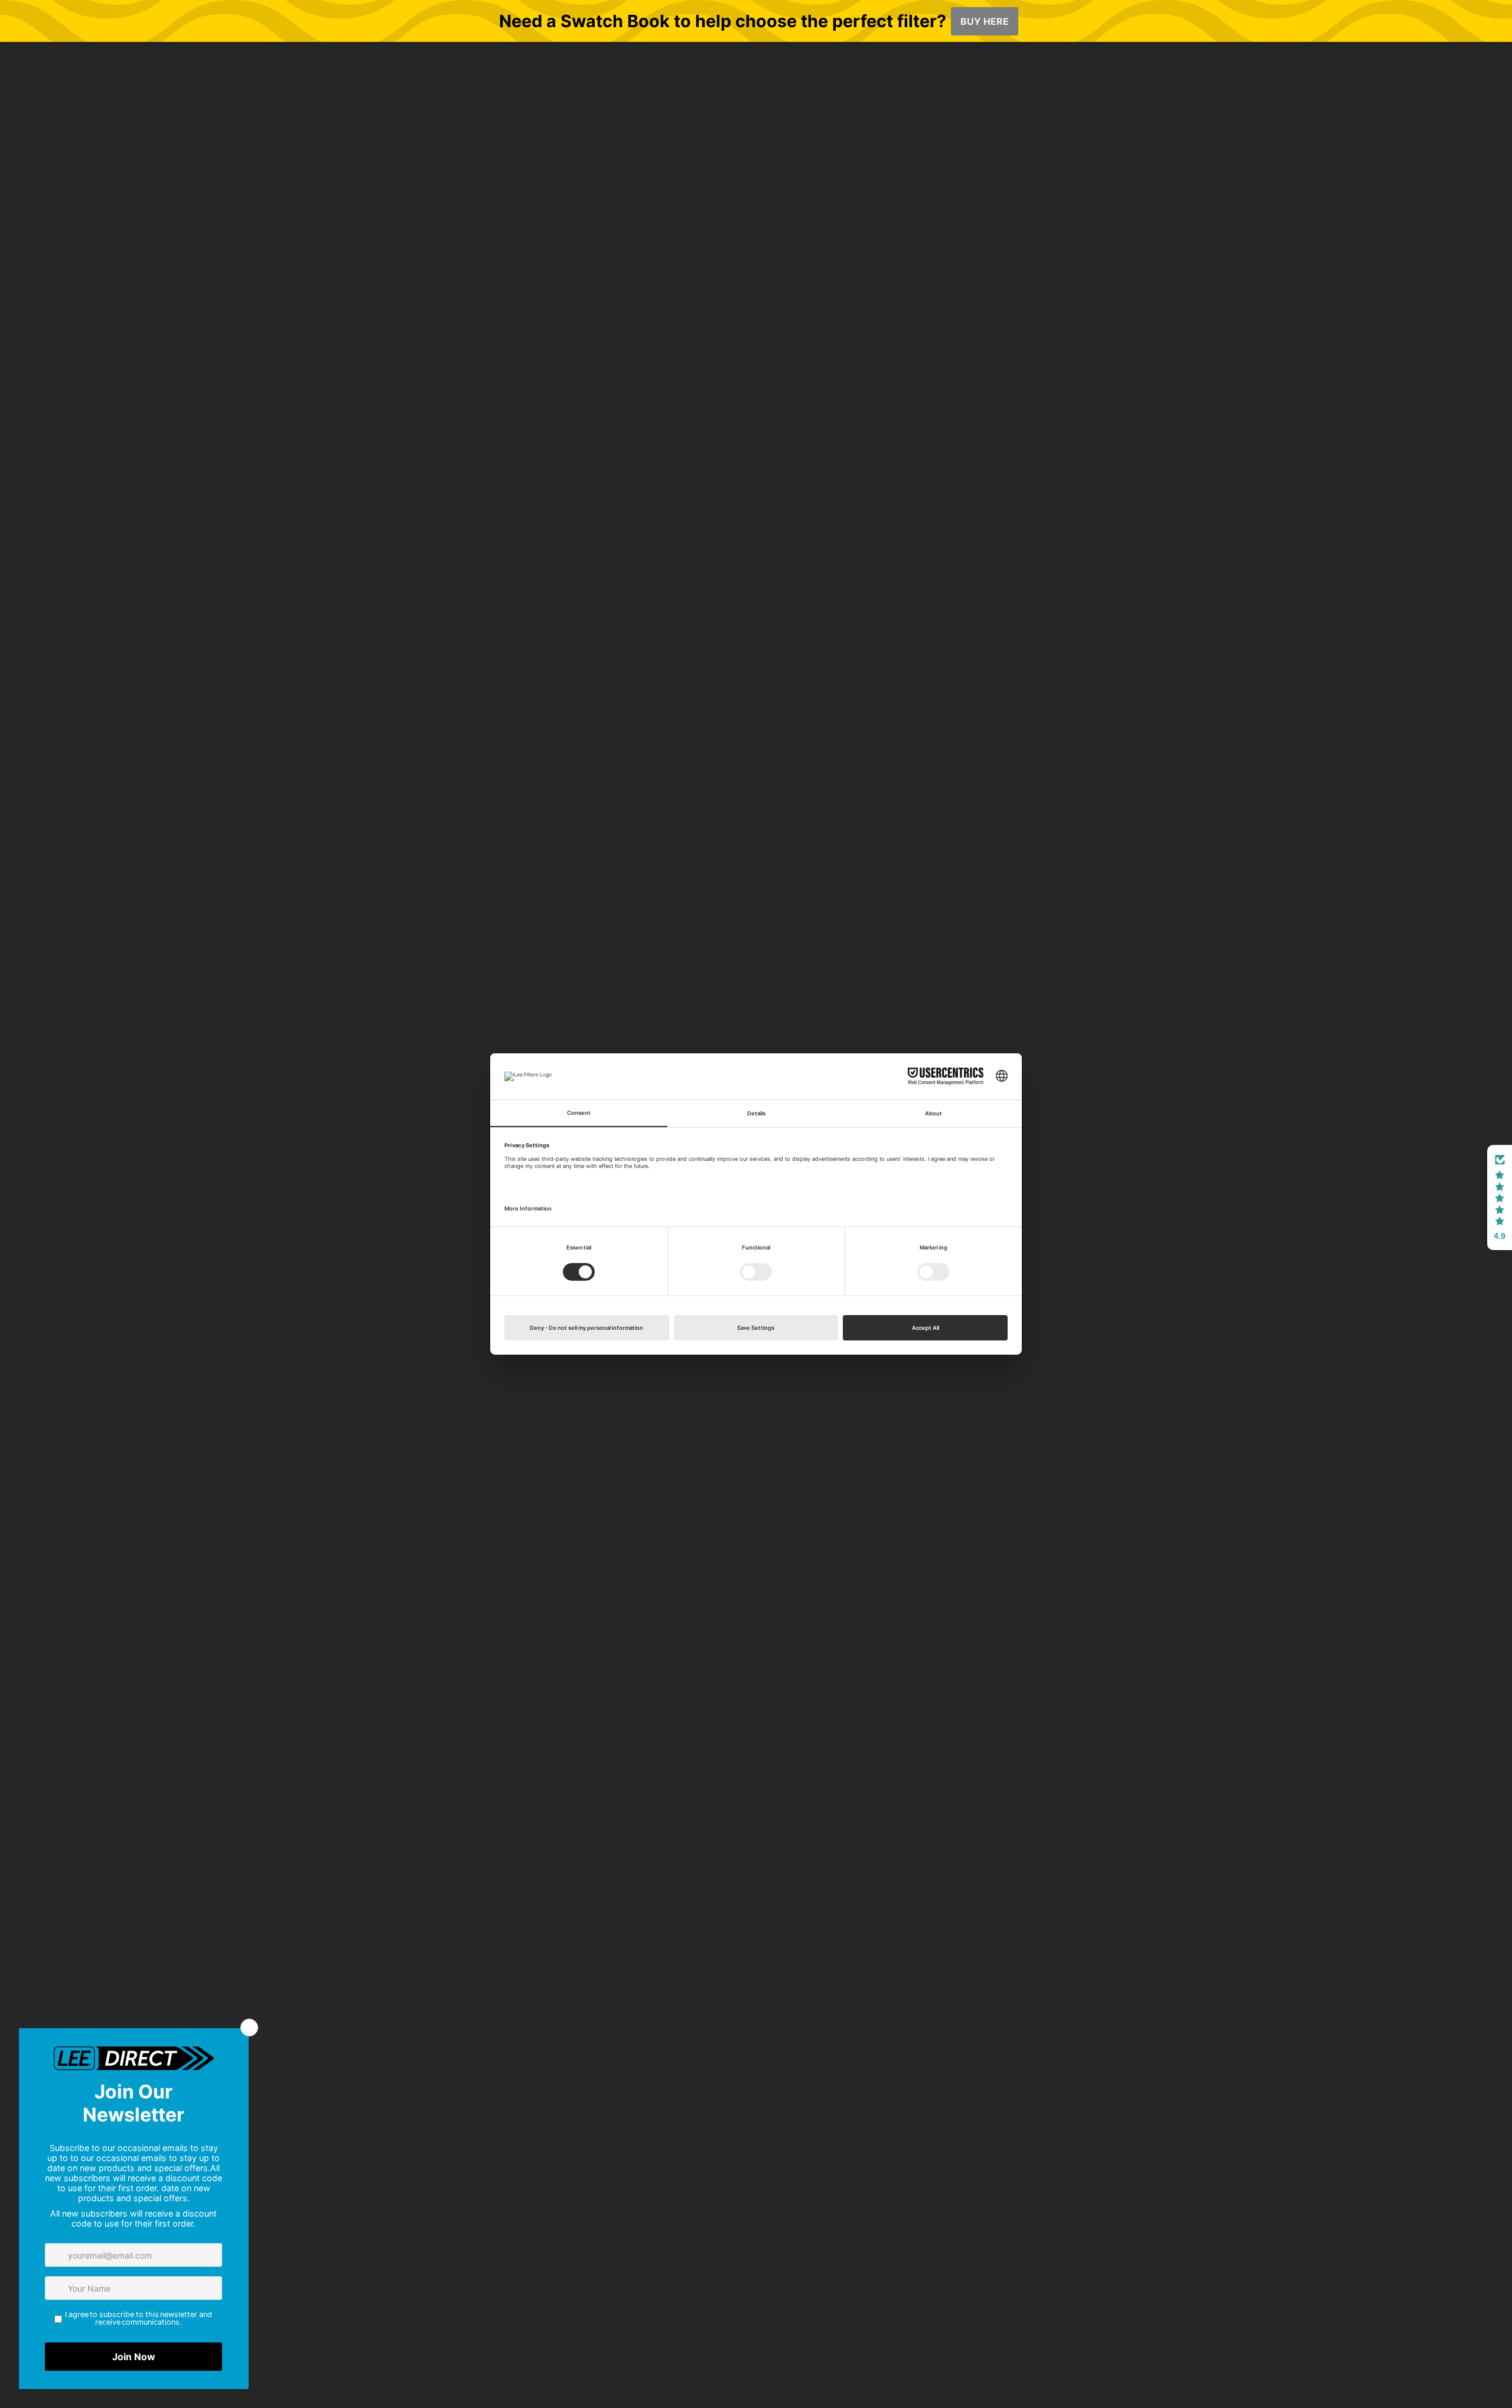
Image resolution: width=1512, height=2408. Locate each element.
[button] (1500, 1198)
